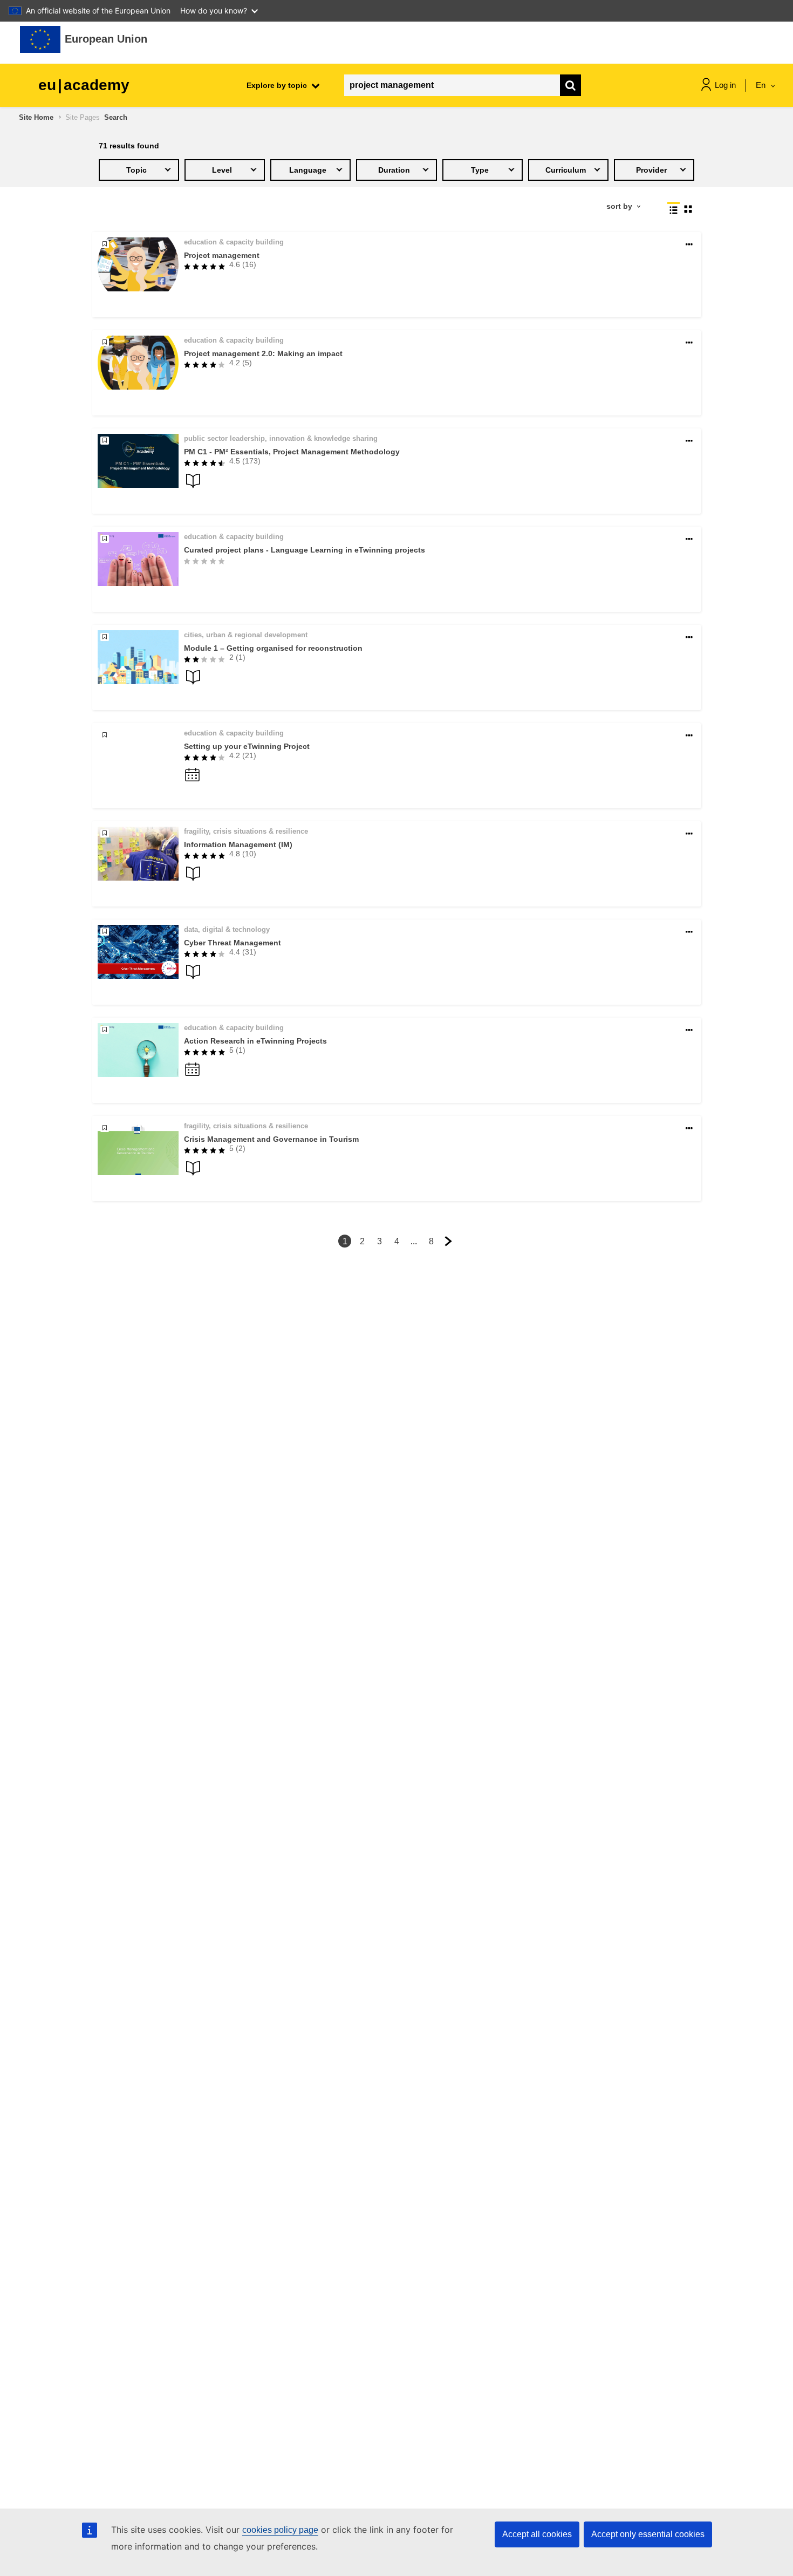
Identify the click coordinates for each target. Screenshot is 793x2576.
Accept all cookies (537, 2534)
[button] (689, 245)
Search (116, 117)
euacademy (84, 85)
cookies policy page (280, 2530)
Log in (725, 85)
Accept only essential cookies (648, 2534)
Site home (36, 117)
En (762, 85)
